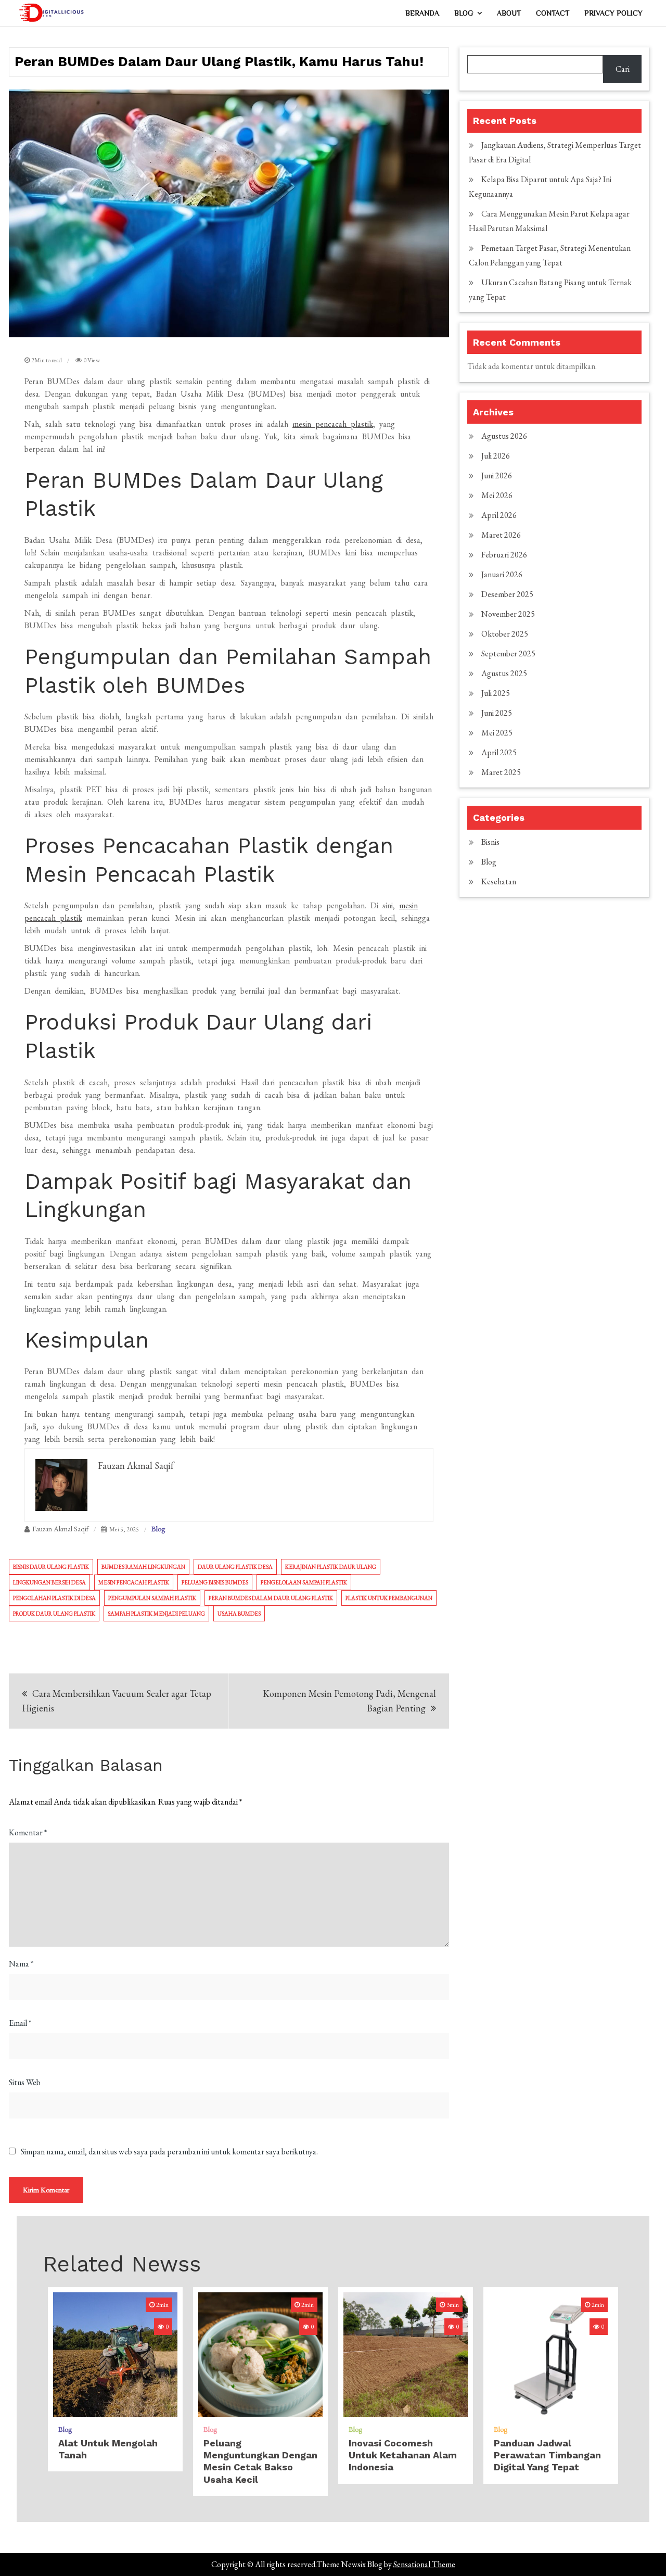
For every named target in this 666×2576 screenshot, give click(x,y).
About (509, 13)
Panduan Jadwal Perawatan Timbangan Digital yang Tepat (547, 2455)
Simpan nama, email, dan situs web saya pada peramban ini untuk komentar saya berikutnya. (169, 2152)
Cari (623, 69)
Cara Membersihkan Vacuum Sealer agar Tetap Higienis (117, 1701)
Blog (464, 13)
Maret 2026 (501, 535)
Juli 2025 (496, 693)
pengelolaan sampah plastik (304, 1582)
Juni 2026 (497, 475)
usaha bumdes (239, 1614)
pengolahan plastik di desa (54, 1598)
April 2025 (499, 752)
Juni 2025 (497, 713)
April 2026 (499, 515)
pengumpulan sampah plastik (152, 1598)
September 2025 (508, 653)
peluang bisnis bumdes (215, 1582)
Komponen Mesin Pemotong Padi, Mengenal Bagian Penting (349, 1701)
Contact (553, 13)
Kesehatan (499, 881)
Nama (21, 1964)
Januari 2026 (502, 574)
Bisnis (490, 842)
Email (20, 2023)
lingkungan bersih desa (49, 1582)
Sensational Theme (424, 2564)
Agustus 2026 (504, 436)
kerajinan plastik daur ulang (331, 1567)
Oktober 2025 (505, 634)
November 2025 (508, 614)
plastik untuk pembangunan (389, 1598)
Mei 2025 (497, 733)
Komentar (28, 1832)
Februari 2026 (504, 555)
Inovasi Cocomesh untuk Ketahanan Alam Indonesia (403, 2455)
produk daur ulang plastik (54, 1614)
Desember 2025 (507, 594)
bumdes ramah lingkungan (143, 1567)
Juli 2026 (496, 456)
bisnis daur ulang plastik (51, 1567)
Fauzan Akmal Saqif (60, 1529)
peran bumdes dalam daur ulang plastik (271, 1598)
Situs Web (25, 2082)
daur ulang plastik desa (235, 1567)
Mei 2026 (497, 495)
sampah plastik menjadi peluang (156, 1614)
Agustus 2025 (504, 673)
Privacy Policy (613, 13)
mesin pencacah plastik (333, 424)
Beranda (422, 13)
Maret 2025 (501, 772)
